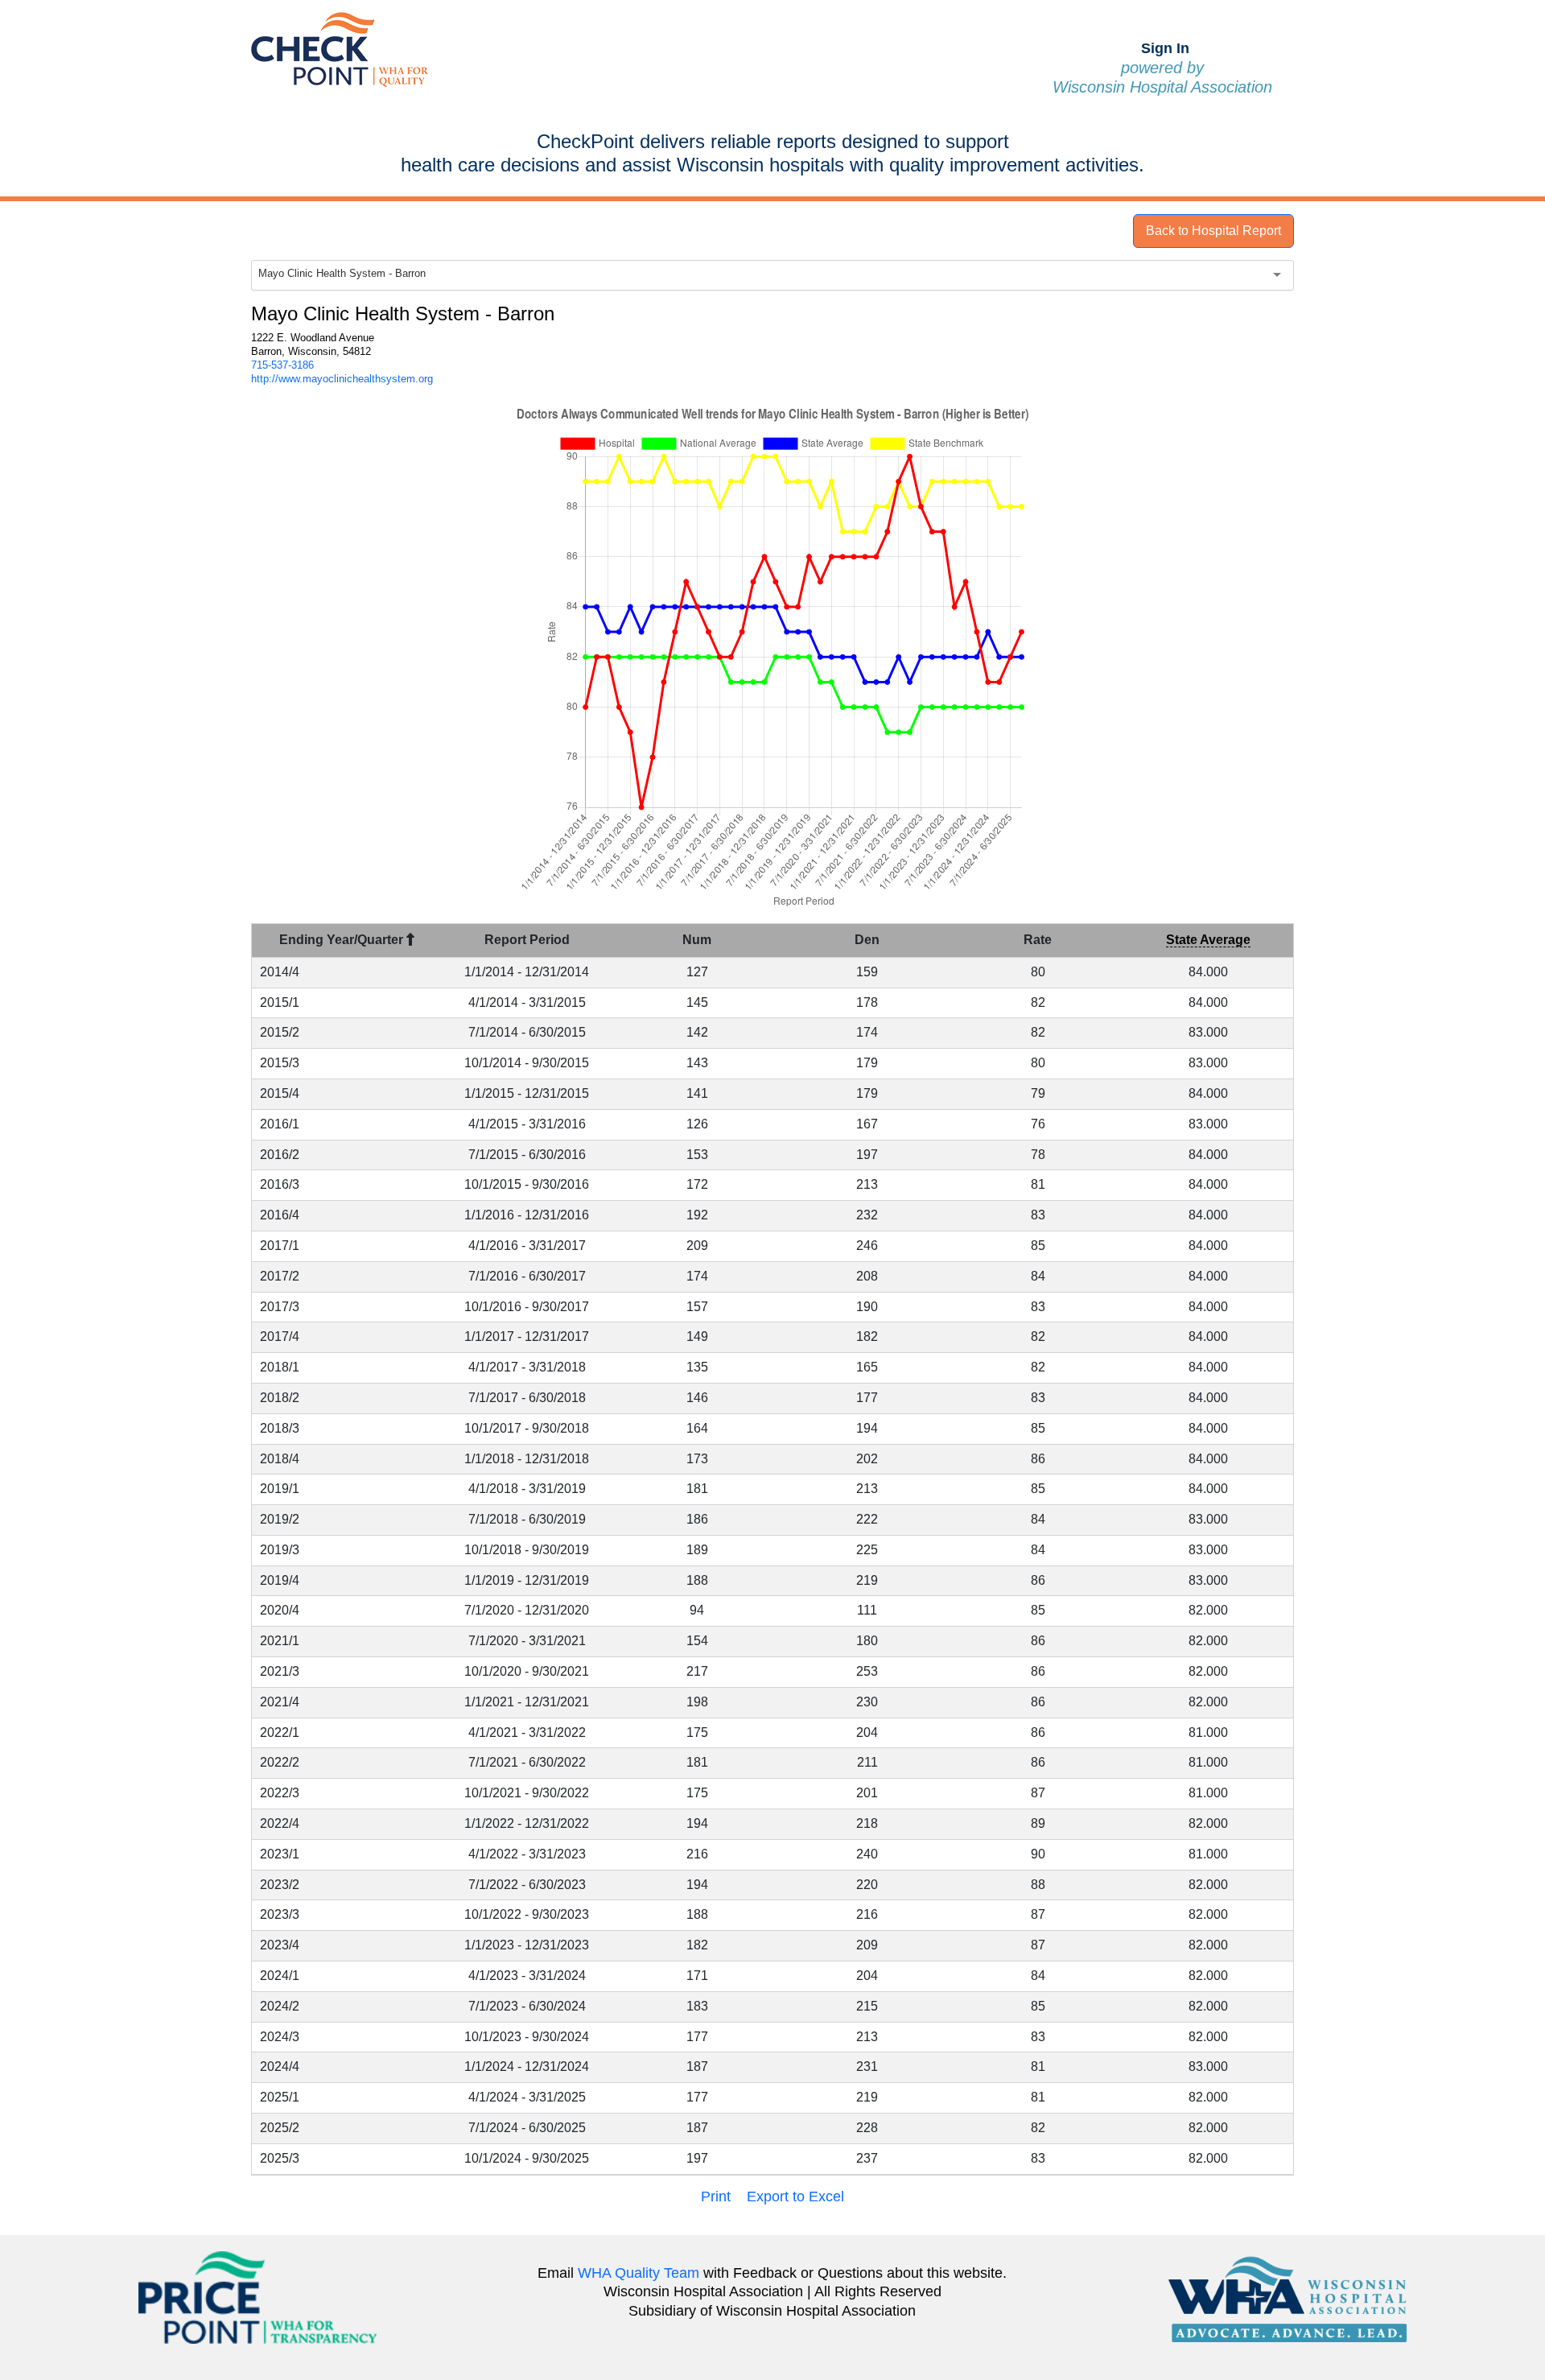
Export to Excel (795, 2196)
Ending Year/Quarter (343, 940)
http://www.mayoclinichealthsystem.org (342, 379)
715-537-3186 (282, 365)
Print (716, 2196)
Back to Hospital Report (1213, 231)
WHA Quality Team (639, 2273)
